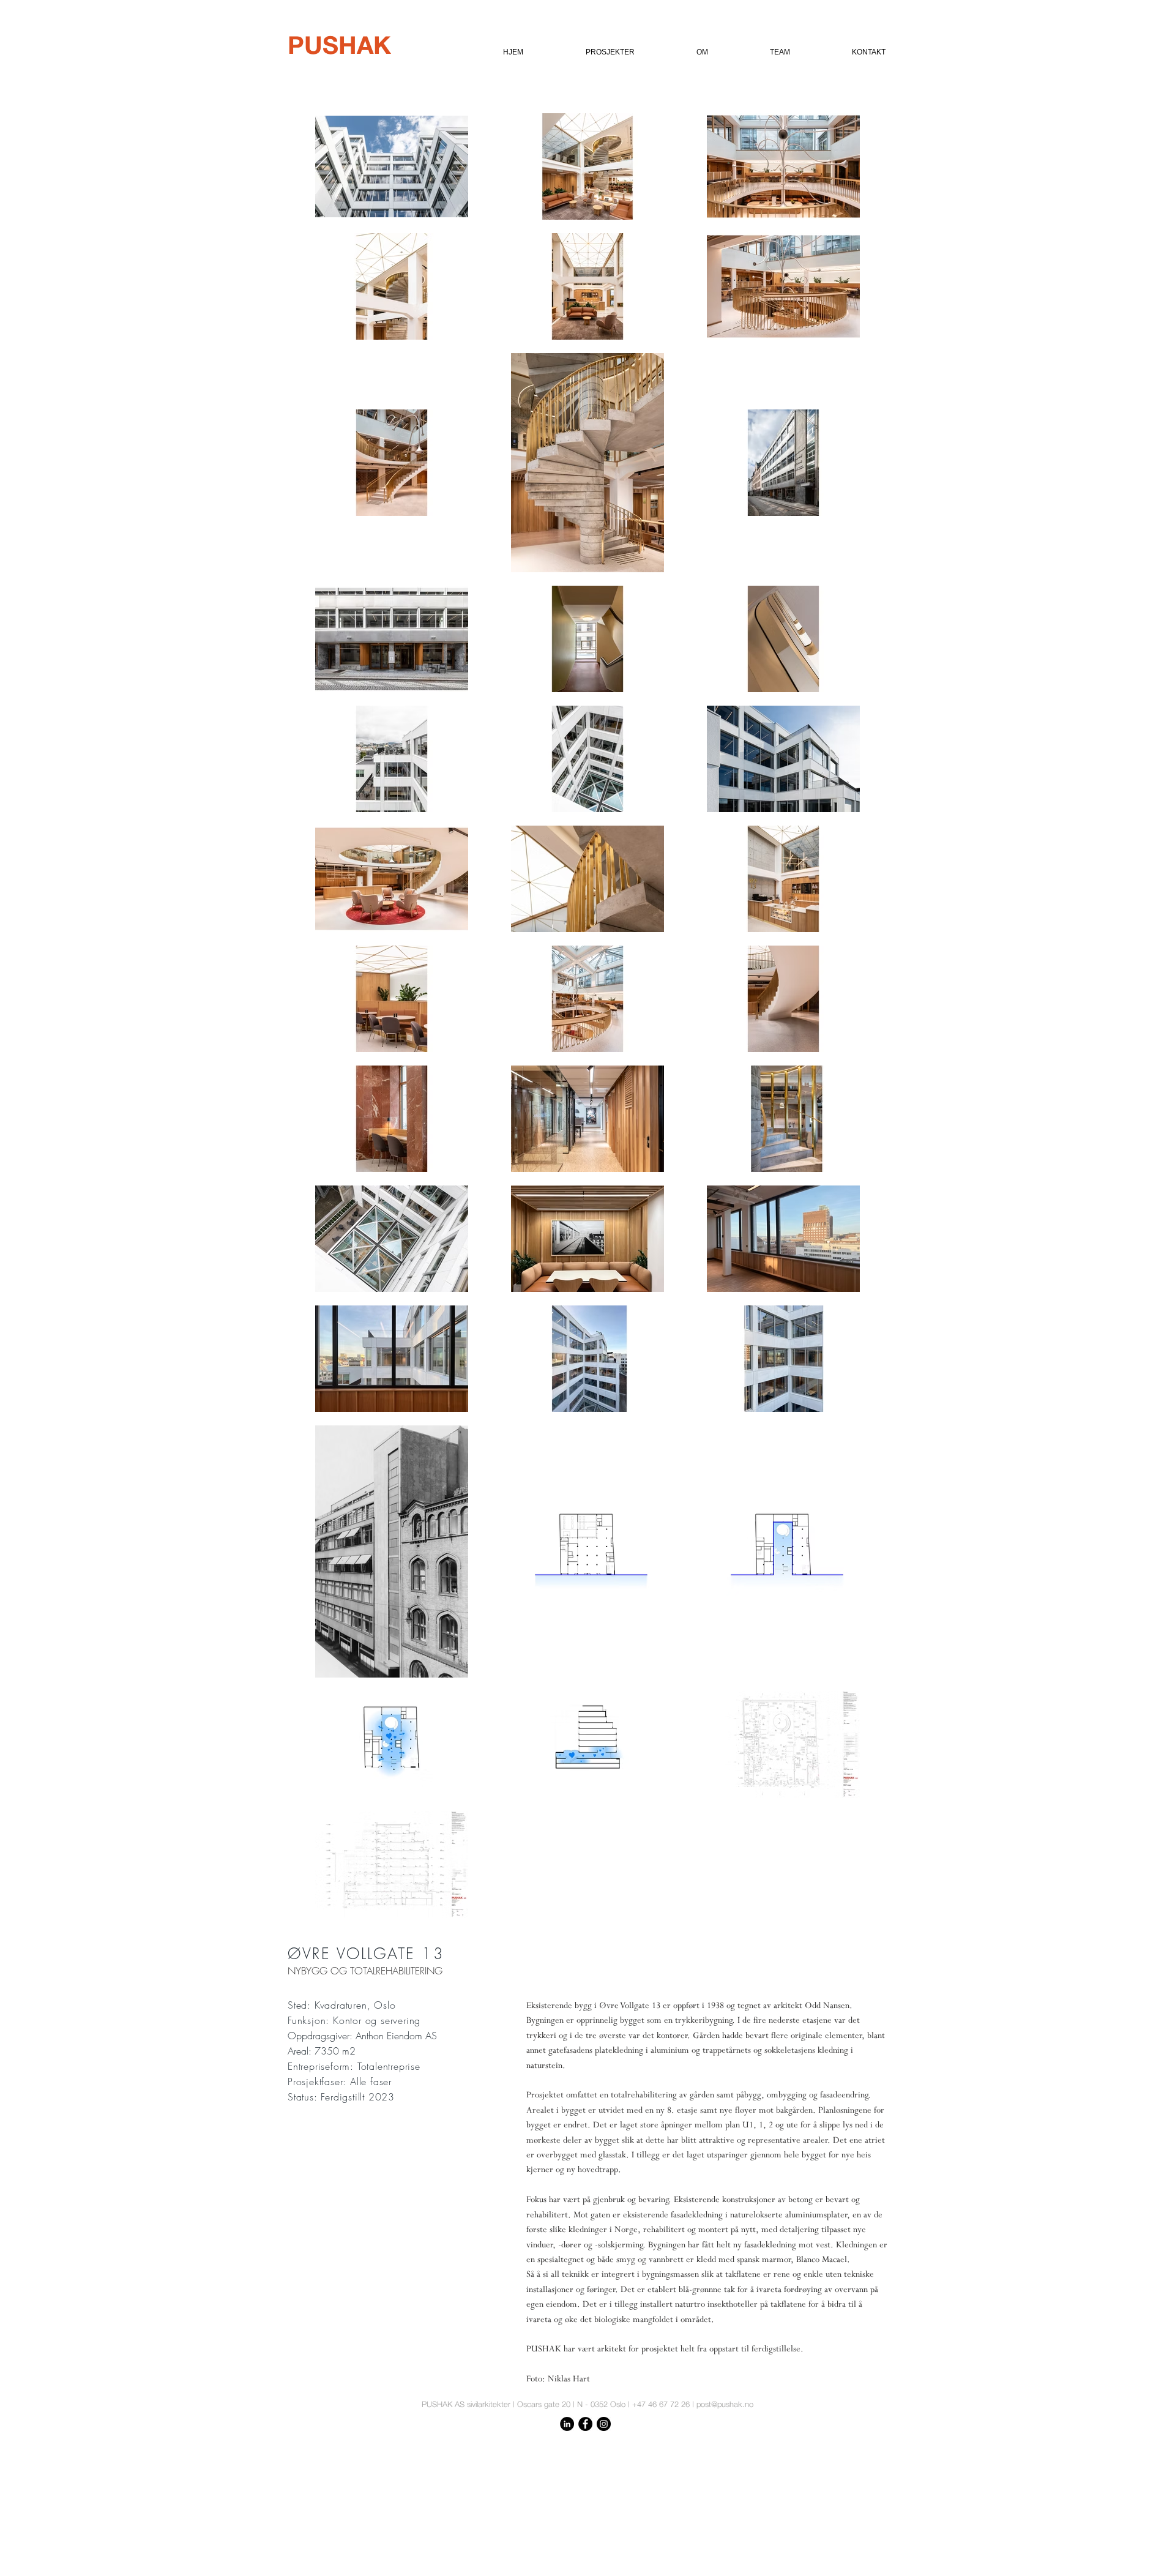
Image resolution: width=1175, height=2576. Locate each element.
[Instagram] (604, 2424)
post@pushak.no (725, 2404)
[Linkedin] (567, 2424)
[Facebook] (585, 2424)
